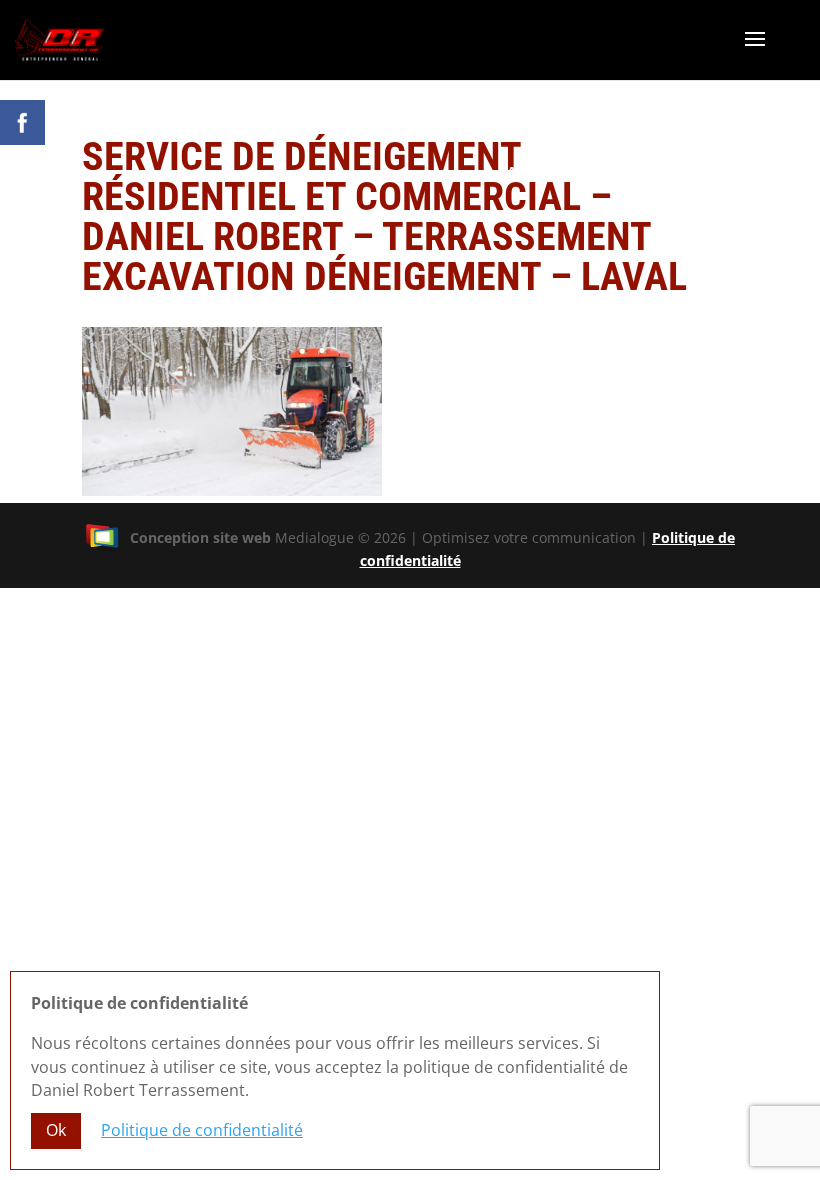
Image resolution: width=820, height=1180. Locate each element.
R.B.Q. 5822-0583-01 (729, 191)
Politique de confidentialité (202, 1130)
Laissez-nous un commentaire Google (648, 171)
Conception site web (200, 537)
